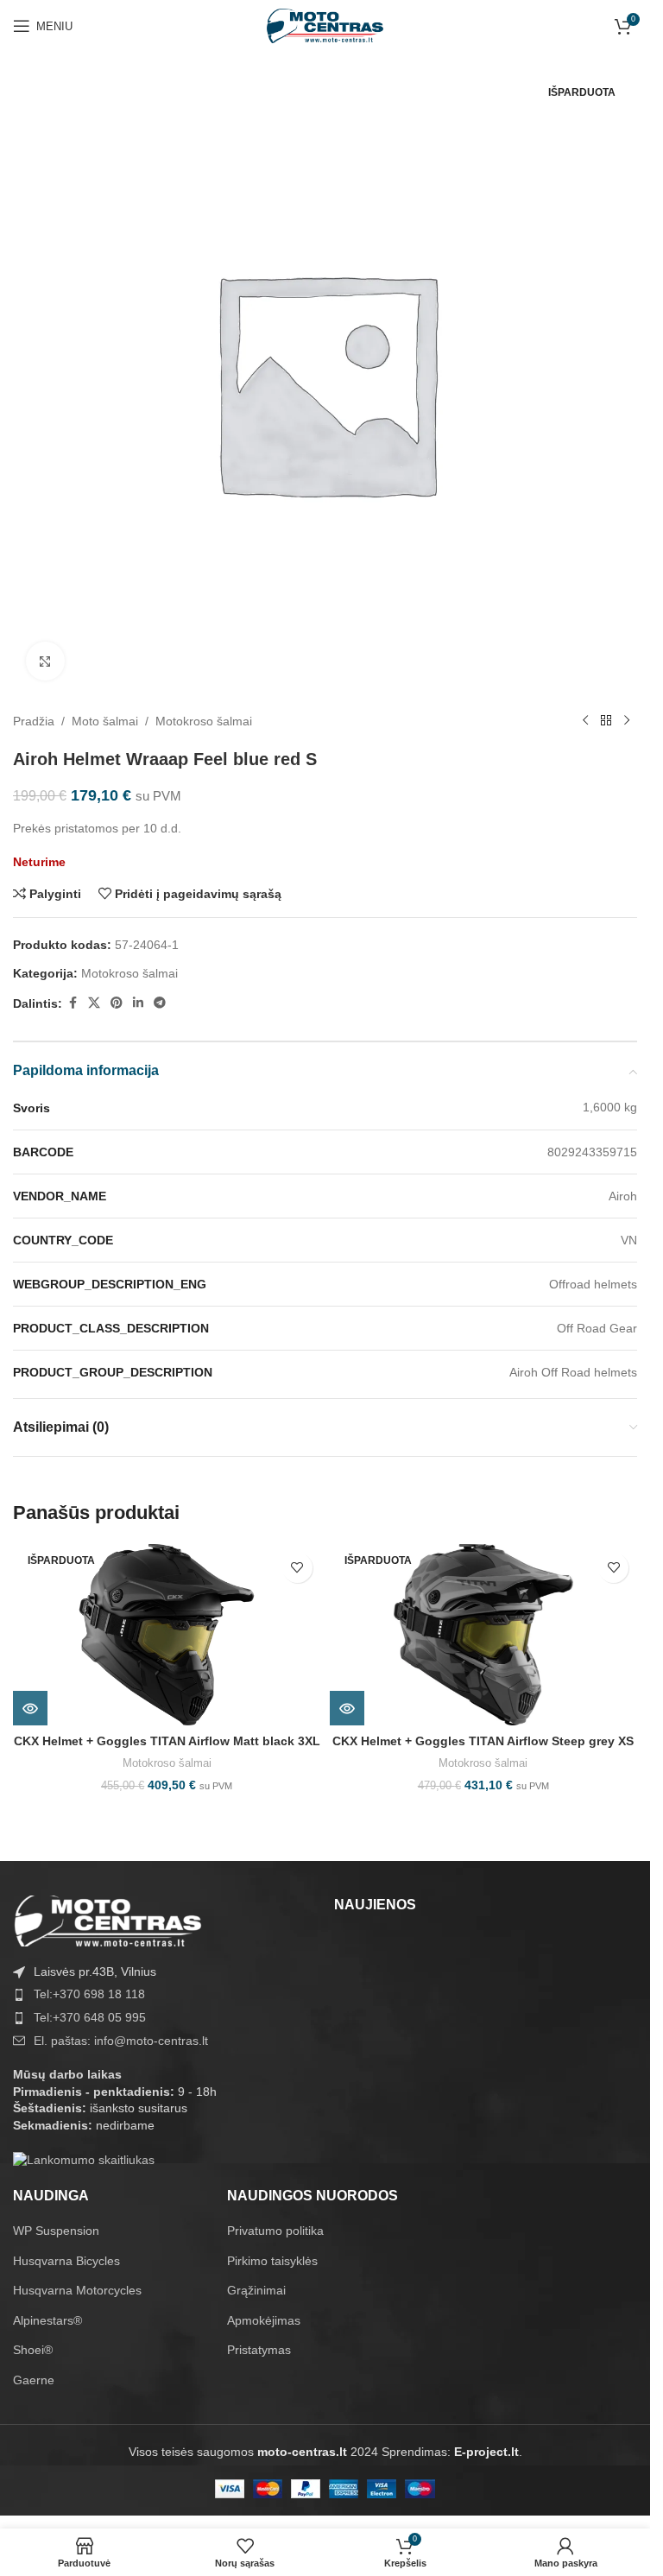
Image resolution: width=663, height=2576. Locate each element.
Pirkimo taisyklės (272, 2261)
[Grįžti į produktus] (606, 721)
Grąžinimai (256, 2290)
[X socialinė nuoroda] (94, 1003)
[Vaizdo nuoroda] (108, 1920)
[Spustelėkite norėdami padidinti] (45, 661)
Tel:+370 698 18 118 (89, 1994)
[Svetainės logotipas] (325, 25)
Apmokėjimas (264, 2320)
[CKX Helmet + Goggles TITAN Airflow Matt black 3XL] (167, 1635)
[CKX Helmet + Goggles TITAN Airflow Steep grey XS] (484, 1635)
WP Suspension (56, 2231)
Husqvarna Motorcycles (77, 2290)
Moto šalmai (105, 721)
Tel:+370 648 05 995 (90, 2017)
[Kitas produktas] (627, 721)
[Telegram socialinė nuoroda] (160, 1003)
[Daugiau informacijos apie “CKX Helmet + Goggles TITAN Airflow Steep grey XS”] (347, 1708)
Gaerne (34, 2380)
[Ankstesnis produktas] (585, 721)
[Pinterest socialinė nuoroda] (117, 1003)
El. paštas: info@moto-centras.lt (121, 2041)
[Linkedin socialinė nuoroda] (138, 1003)
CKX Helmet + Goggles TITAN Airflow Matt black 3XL (167, 1741)
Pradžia (34, 721)
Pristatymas (259, 2350)
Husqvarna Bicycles (66, 2261)
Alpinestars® (47, 2320)
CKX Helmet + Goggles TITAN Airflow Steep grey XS (483, 1741)
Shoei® (33, 2350)
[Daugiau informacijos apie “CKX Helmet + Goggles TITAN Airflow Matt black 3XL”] (30, 1708)
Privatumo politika (275, 2231)
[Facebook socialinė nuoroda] (73, 1003)
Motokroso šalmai (204, 721)
